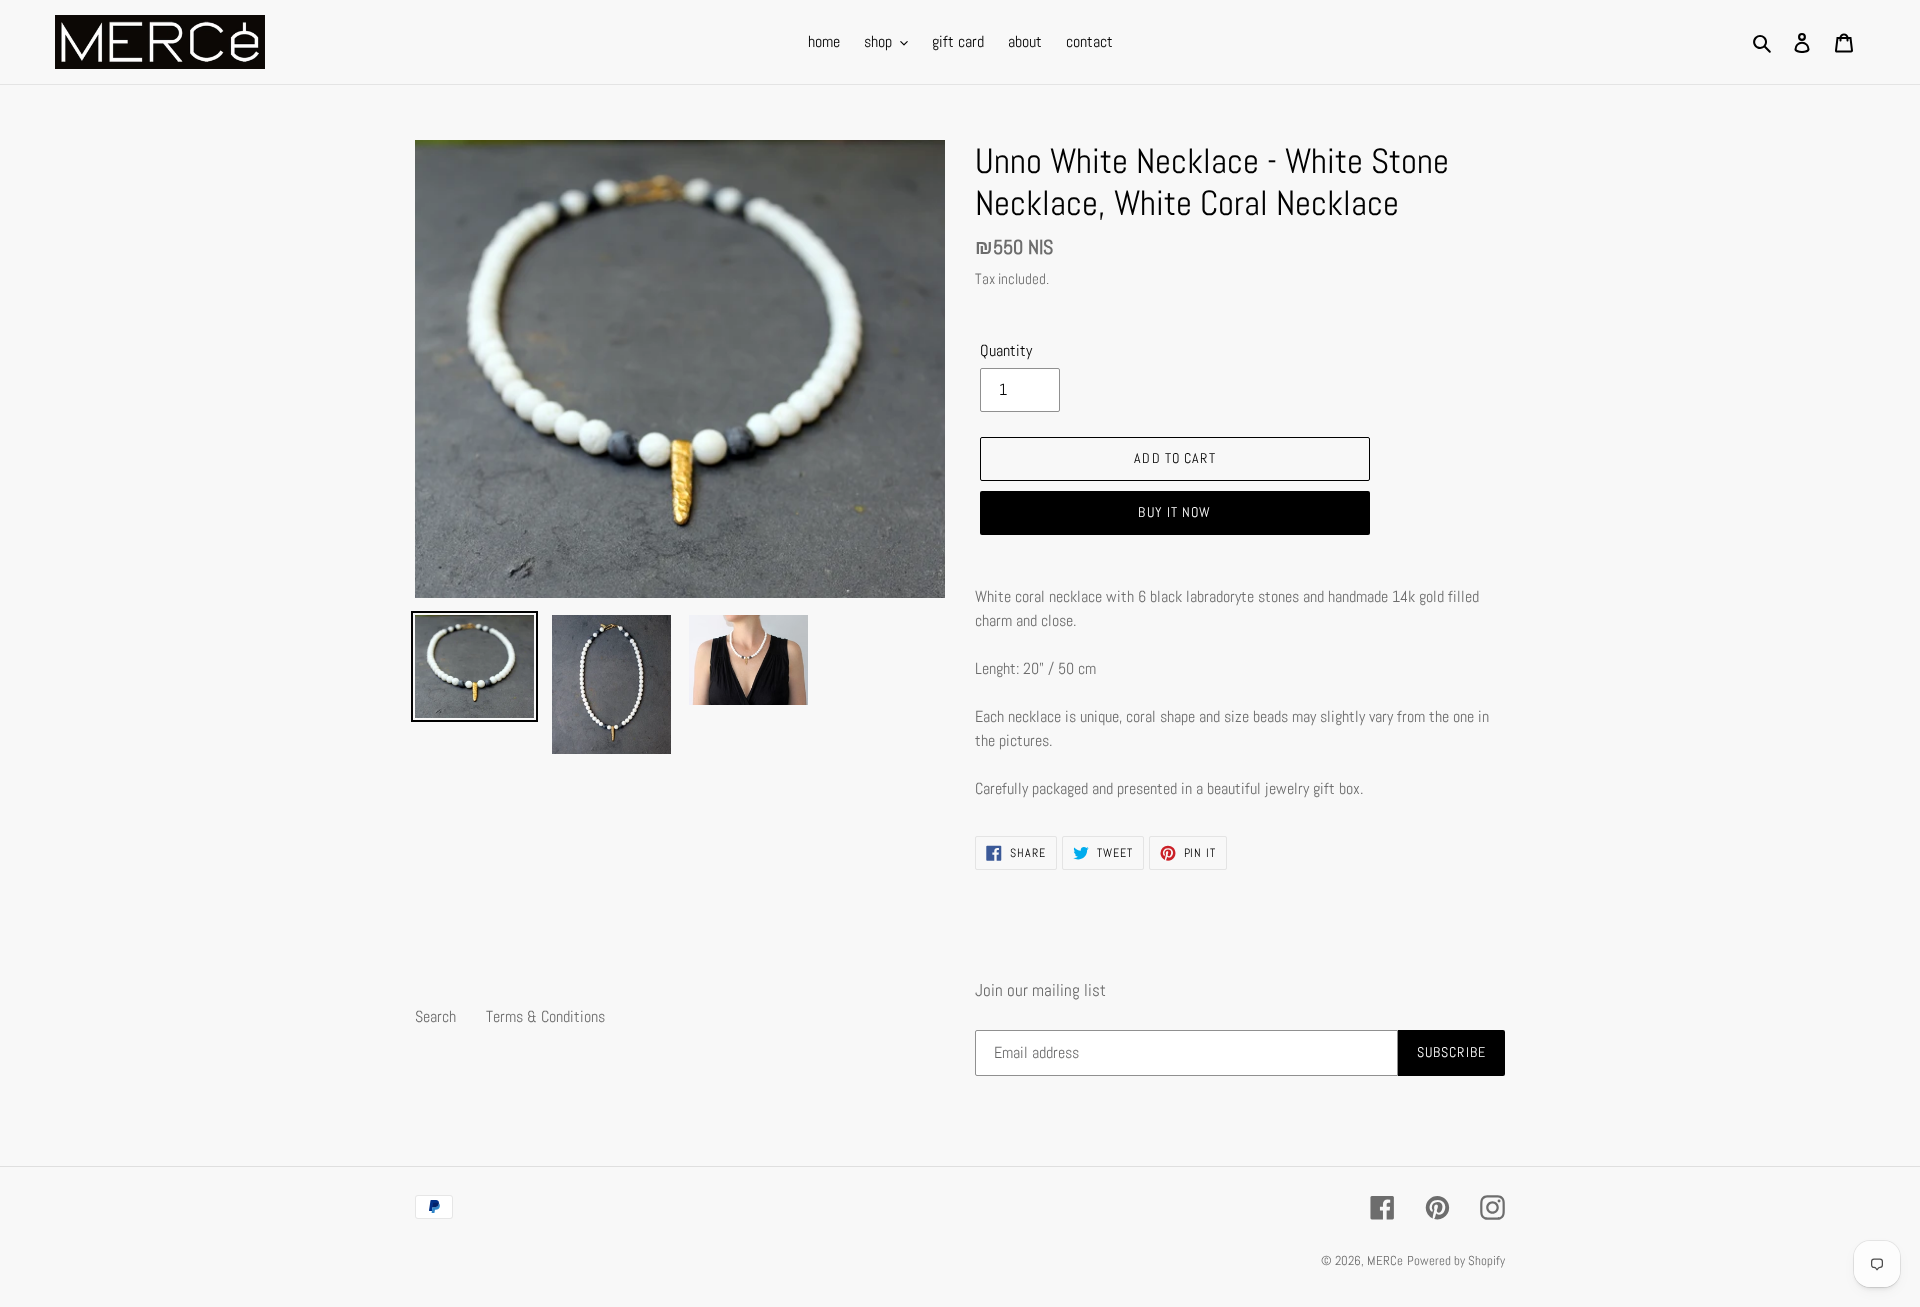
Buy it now (1174, 512)
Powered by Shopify (1456, 1260)
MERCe (1385, 1260)
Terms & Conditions (545, 1016)
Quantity (1006, 350)
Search (435, 1016)
